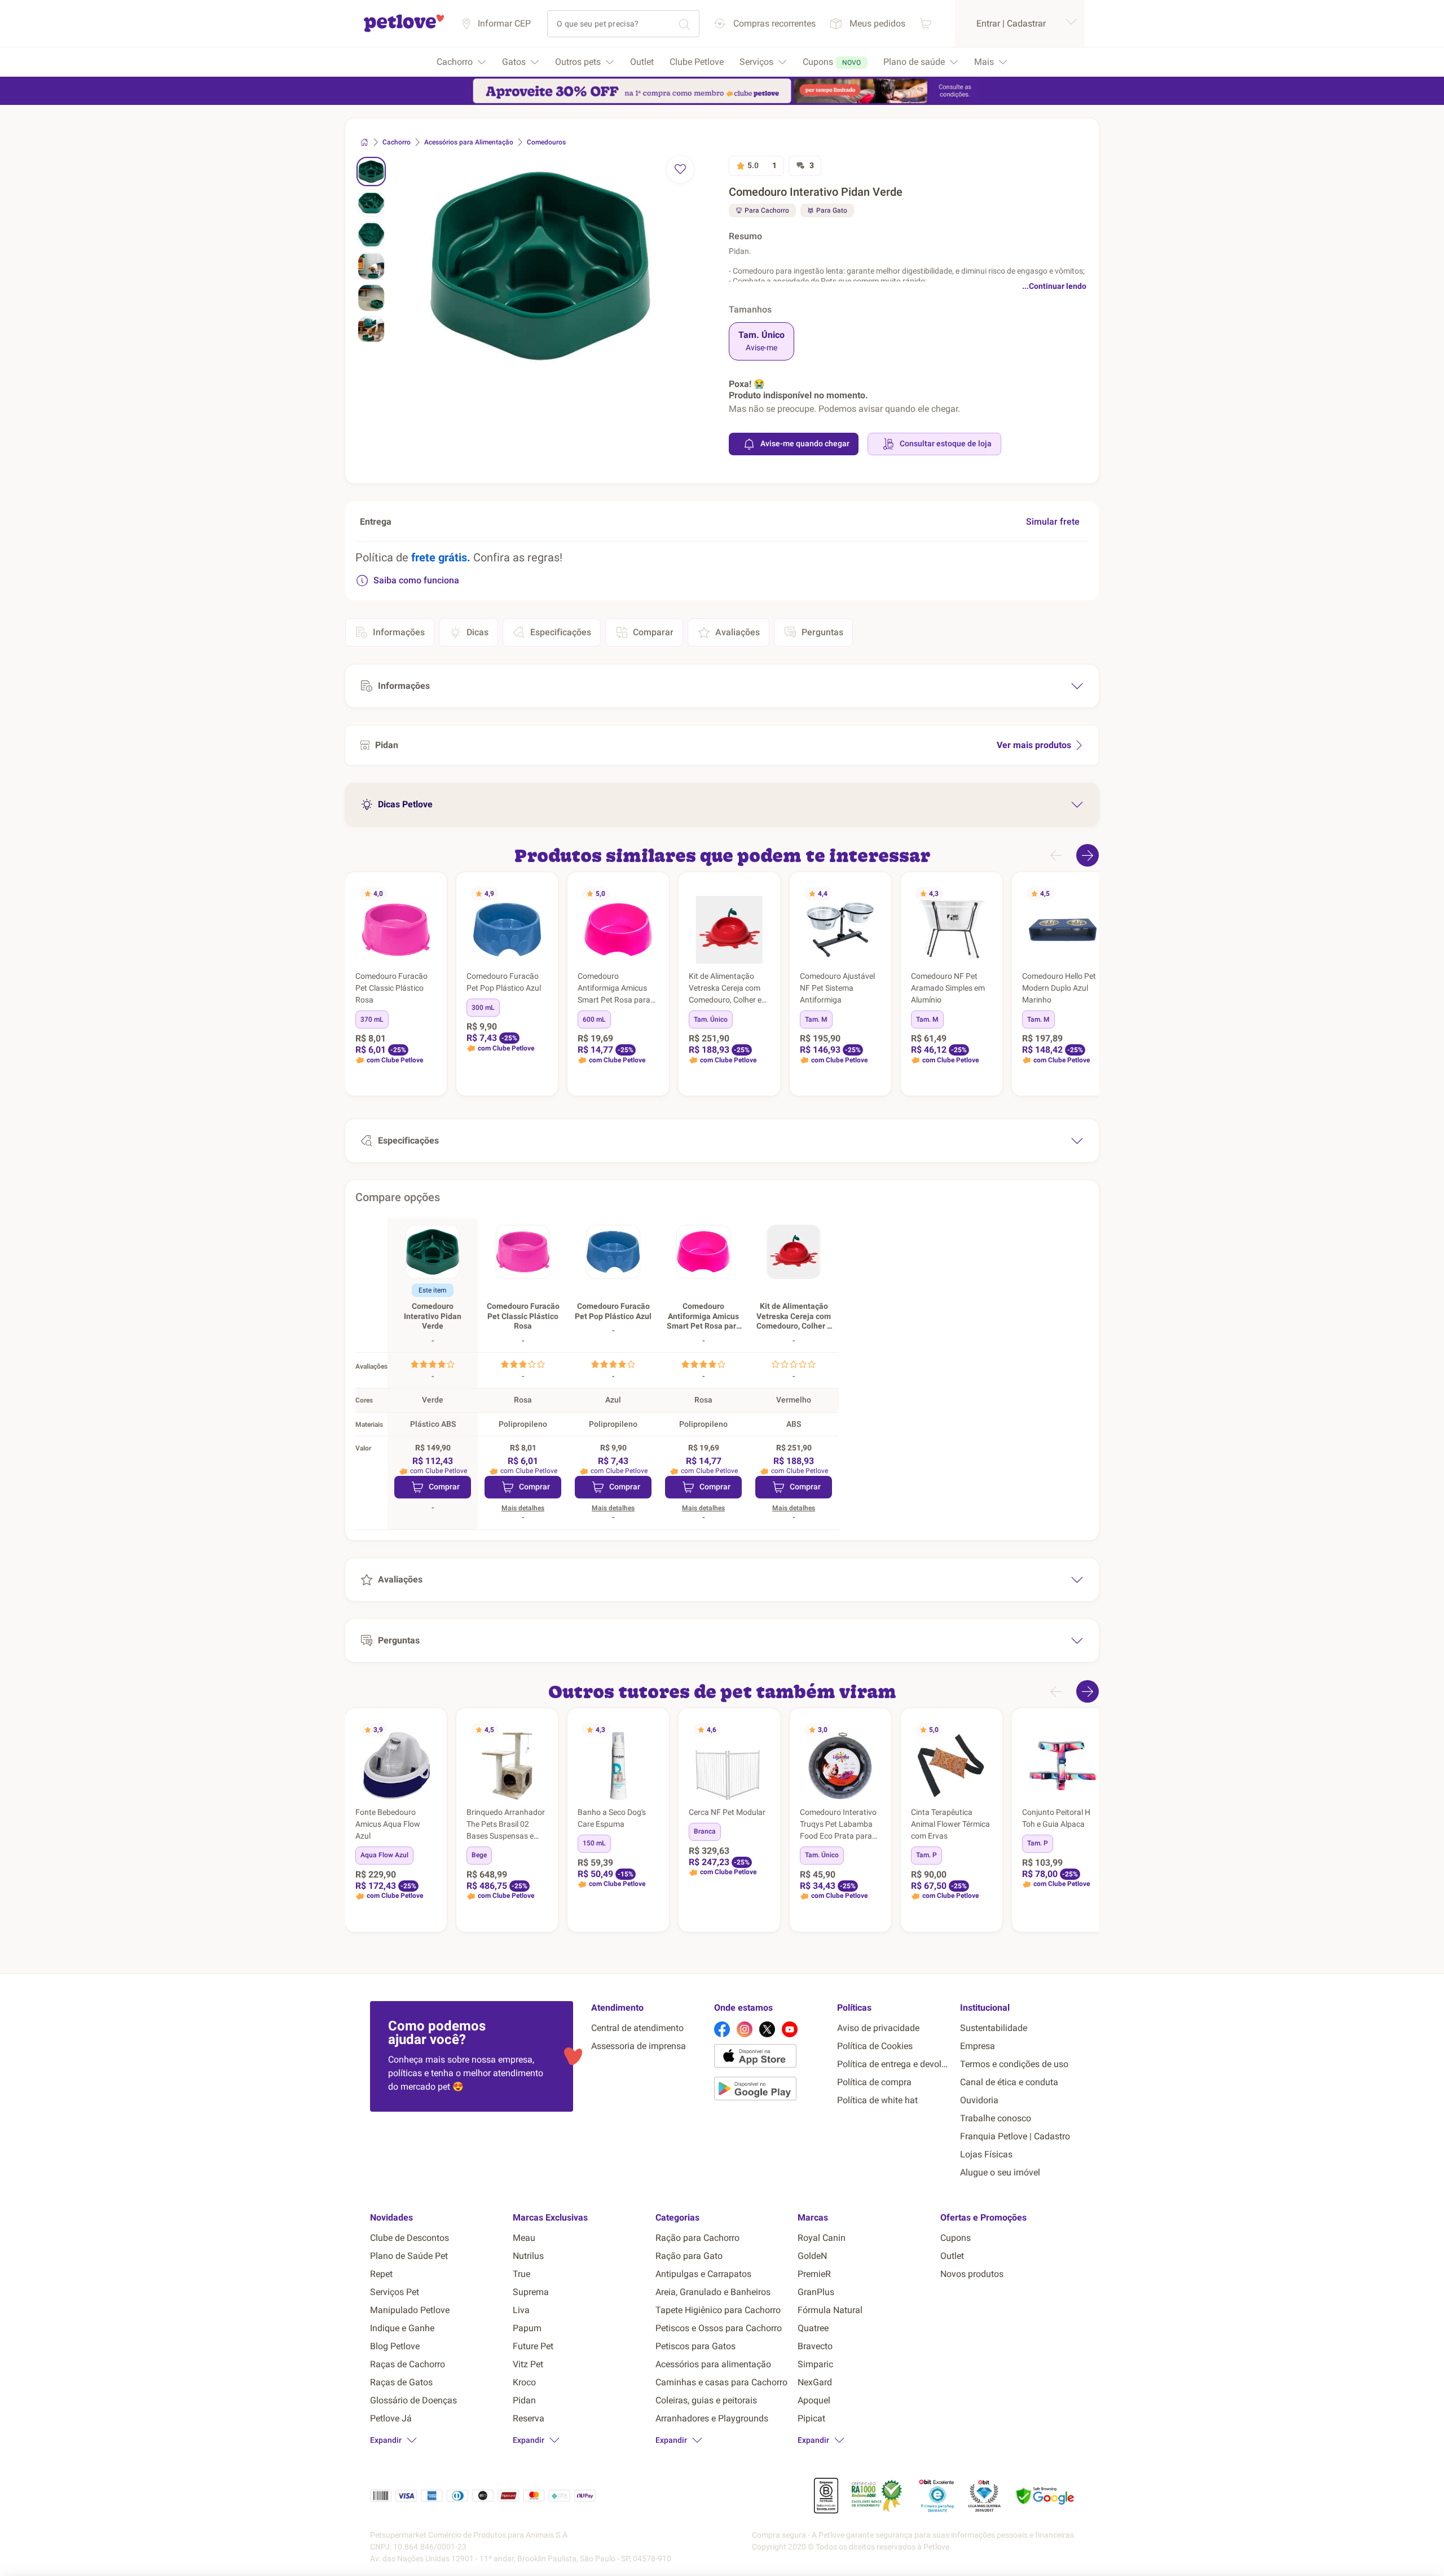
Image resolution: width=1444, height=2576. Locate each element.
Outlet (952, 2256)
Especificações (561, 632)
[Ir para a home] (404, 30)
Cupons (956, 2238)
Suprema (531, 2292)
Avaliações (738, 632)
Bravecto (815, 2346)
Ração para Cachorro (697, 2238)
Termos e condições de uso (1014, 2064)
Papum (527, 2328)
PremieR (814, 2274)
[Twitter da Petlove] (767, 2029)
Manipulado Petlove (410, 2310)
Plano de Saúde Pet (409, 2256)
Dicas (477, 632)
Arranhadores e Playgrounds (712, 2418)
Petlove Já (391, 2418)
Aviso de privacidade (878, 2028)
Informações (399, 632)
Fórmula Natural (830, 2310)
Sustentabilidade (994, 2028)
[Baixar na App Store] (771, 2058)
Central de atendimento (637, 2028)
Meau (524, 2238)
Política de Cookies (875, 2046)
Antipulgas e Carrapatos (703, 2274)
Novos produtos (972, 2274)
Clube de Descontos (410, 2238)
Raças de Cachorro (408, 2364)
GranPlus (816, 2292)
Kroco (524, 2382)
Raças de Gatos (401, 2382)
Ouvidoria (979, 2100)
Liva (521, 2310)
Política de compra (874, 2082)
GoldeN (812, 2256)
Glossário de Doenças (413, 2400)
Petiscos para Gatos (695, 2346)
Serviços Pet (395, 2292)
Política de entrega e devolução (894, 2064)
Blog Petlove (395, 2346)
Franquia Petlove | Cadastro (1015, 2136)
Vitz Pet (528, 2364)
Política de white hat (877, 2100)
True (521, 2274)
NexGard (815, 2382)
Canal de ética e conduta (1009, 2082)
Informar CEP (504, 23)
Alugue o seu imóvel (1000, 2172)
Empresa (978, 2046)
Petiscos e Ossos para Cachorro (719, 2328)
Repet (381, 2274)
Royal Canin (822, 2238)
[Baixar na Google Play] (771, 2091)
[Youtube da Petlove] (790, 2029)
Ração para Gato (689, 2256)
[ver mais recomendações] (1088, 855)
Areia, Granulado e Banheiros (713, 2292)
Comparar (653, 632)
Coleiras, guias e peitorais (706, 2400)
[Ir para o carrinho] (926, 23)
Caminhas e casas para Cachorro (721, 2382)
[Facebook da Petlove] (722, 2029)
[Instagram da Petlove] (745, 2029)
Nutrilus (528, 2256)
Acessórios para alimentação (713, 2364)
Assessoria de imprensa (639, 2046)
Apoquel (814, 2400)
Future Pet (533, 2346)
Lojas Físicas (986, 2154)
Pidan (524, 2400)
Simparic (815, 2364)
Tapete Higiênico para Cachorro (718, 2310)
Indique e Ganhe (402, 2328)
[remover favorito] (680, 169)
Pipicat (811, 2418)
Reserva (529, 2418)
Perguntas (822, 632)
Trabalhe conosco (996, 2118)
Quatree (813, 2328)
